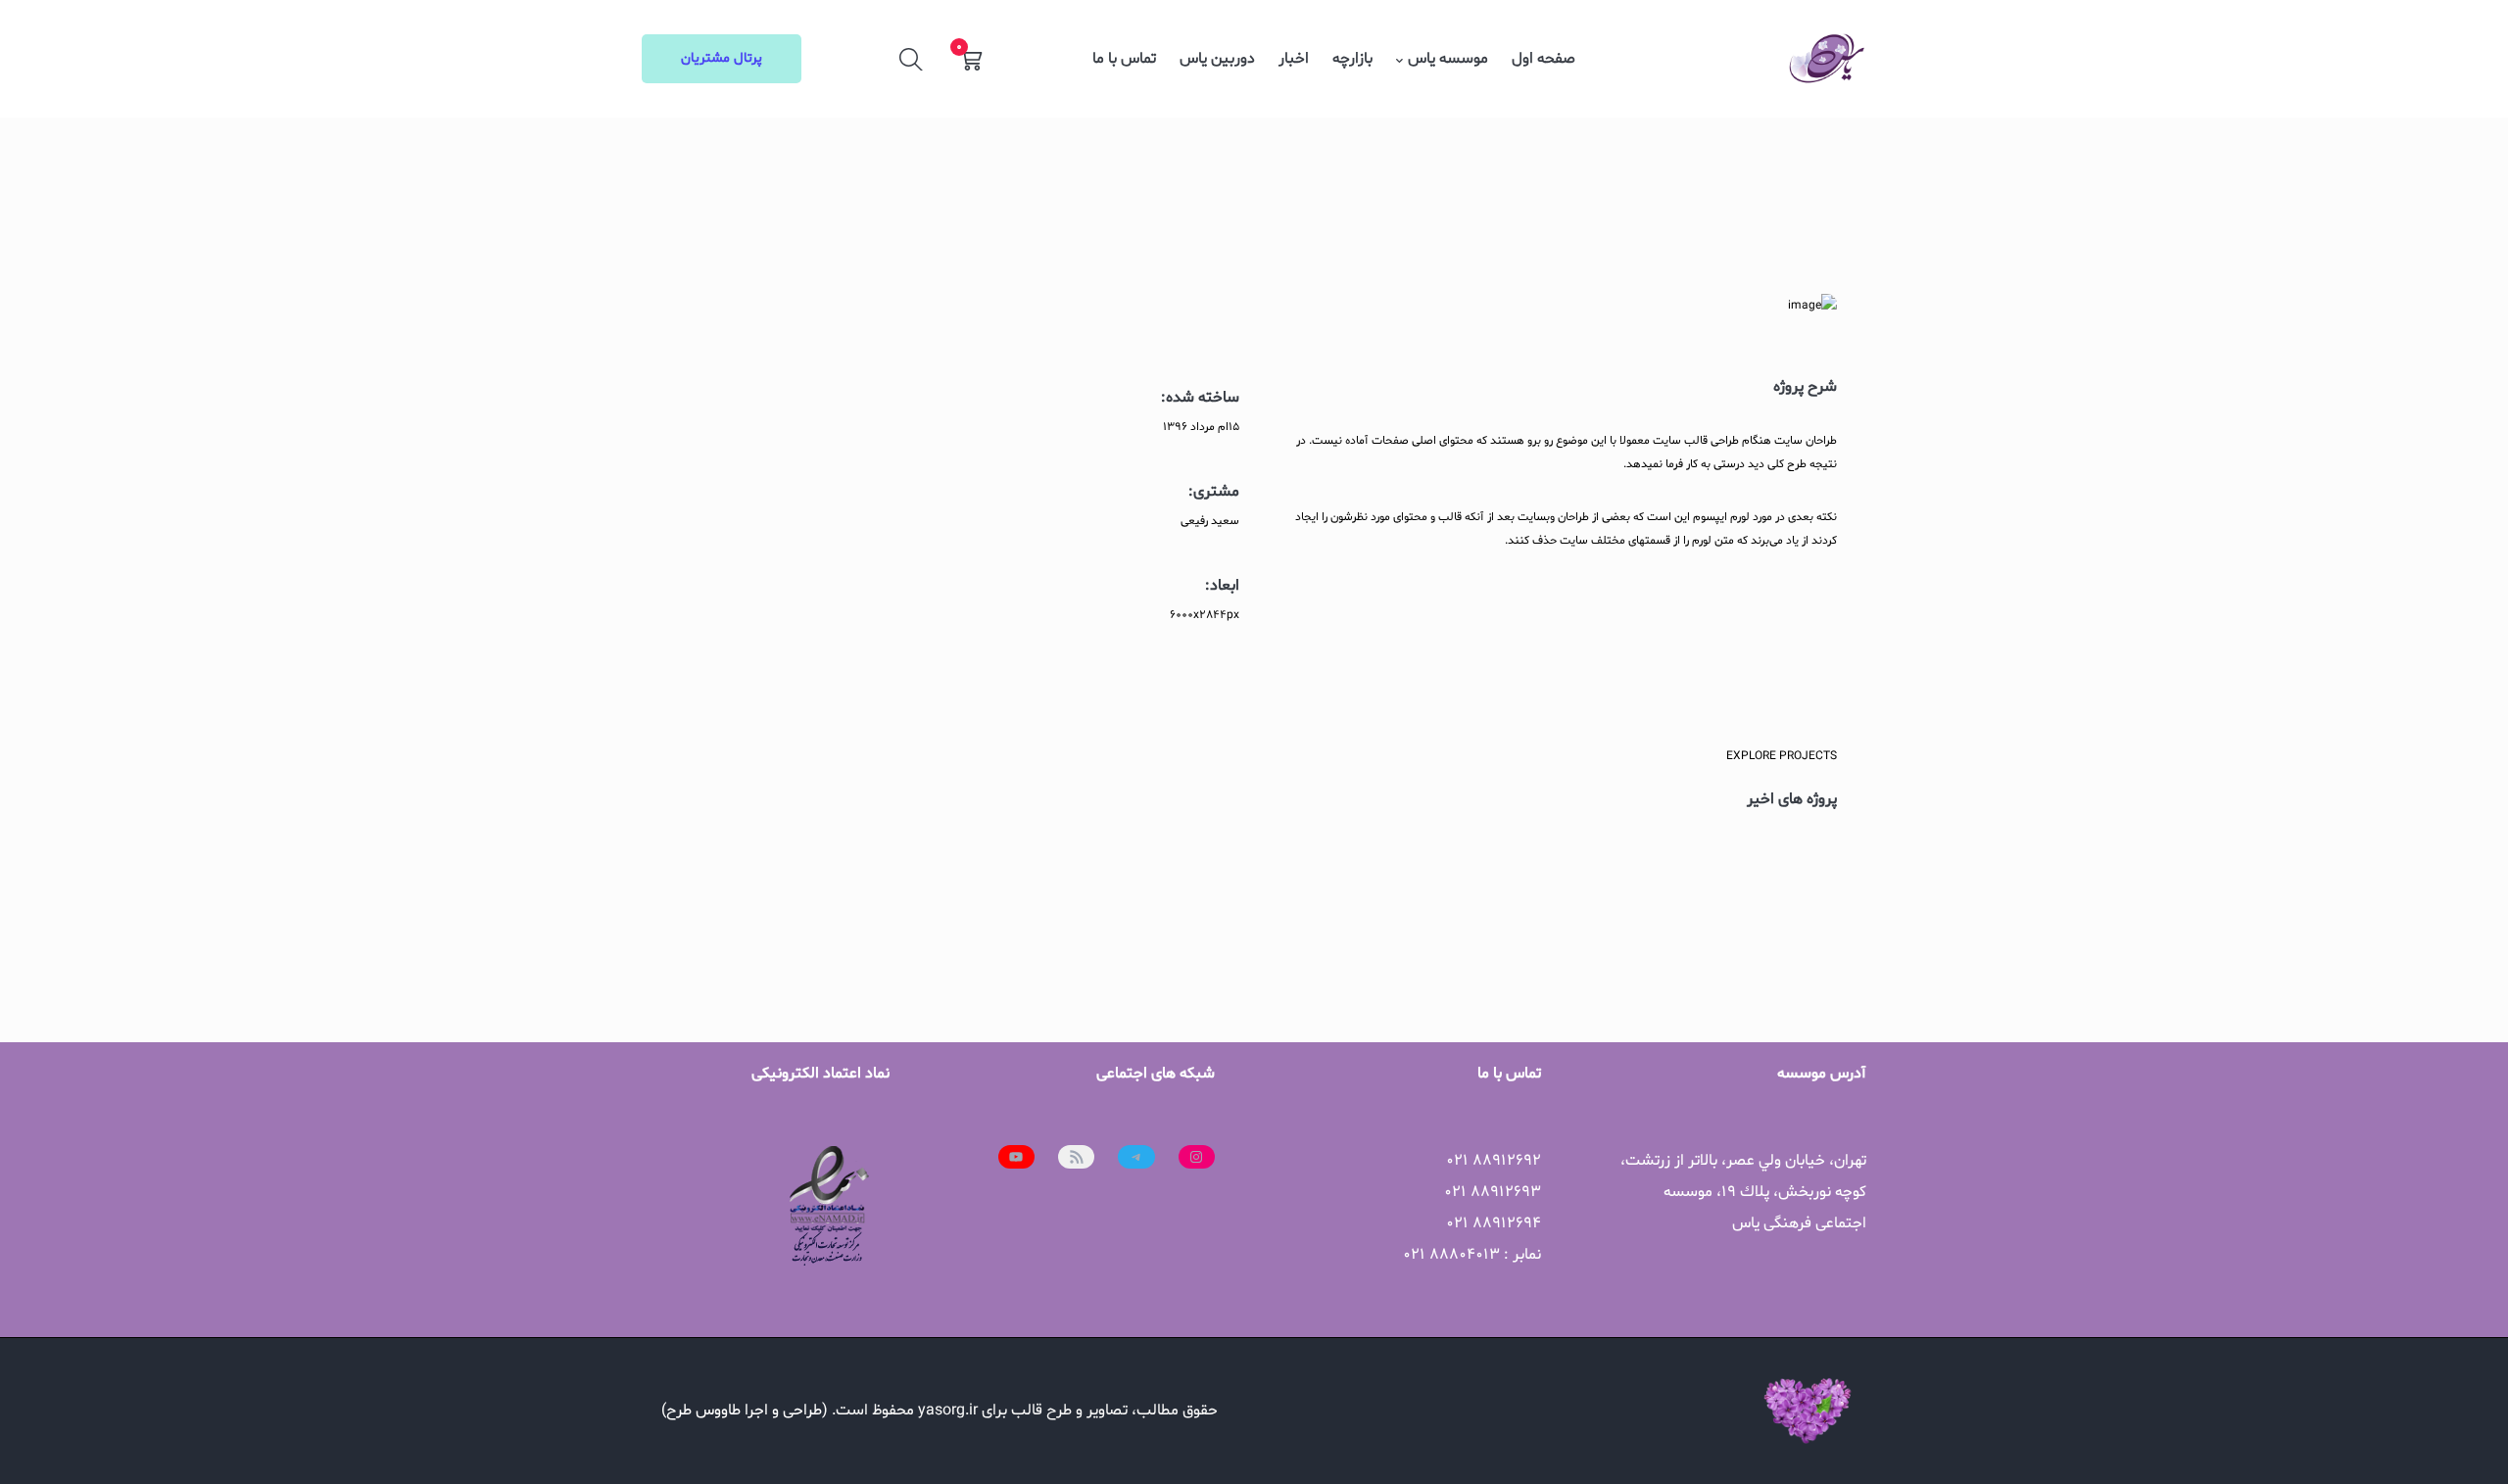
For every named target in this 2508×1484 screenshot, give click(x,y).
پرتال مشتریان (722, 58)
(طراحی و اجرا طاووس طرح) (745, 1411)
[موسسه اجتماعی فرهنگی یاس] (1827, 59)
